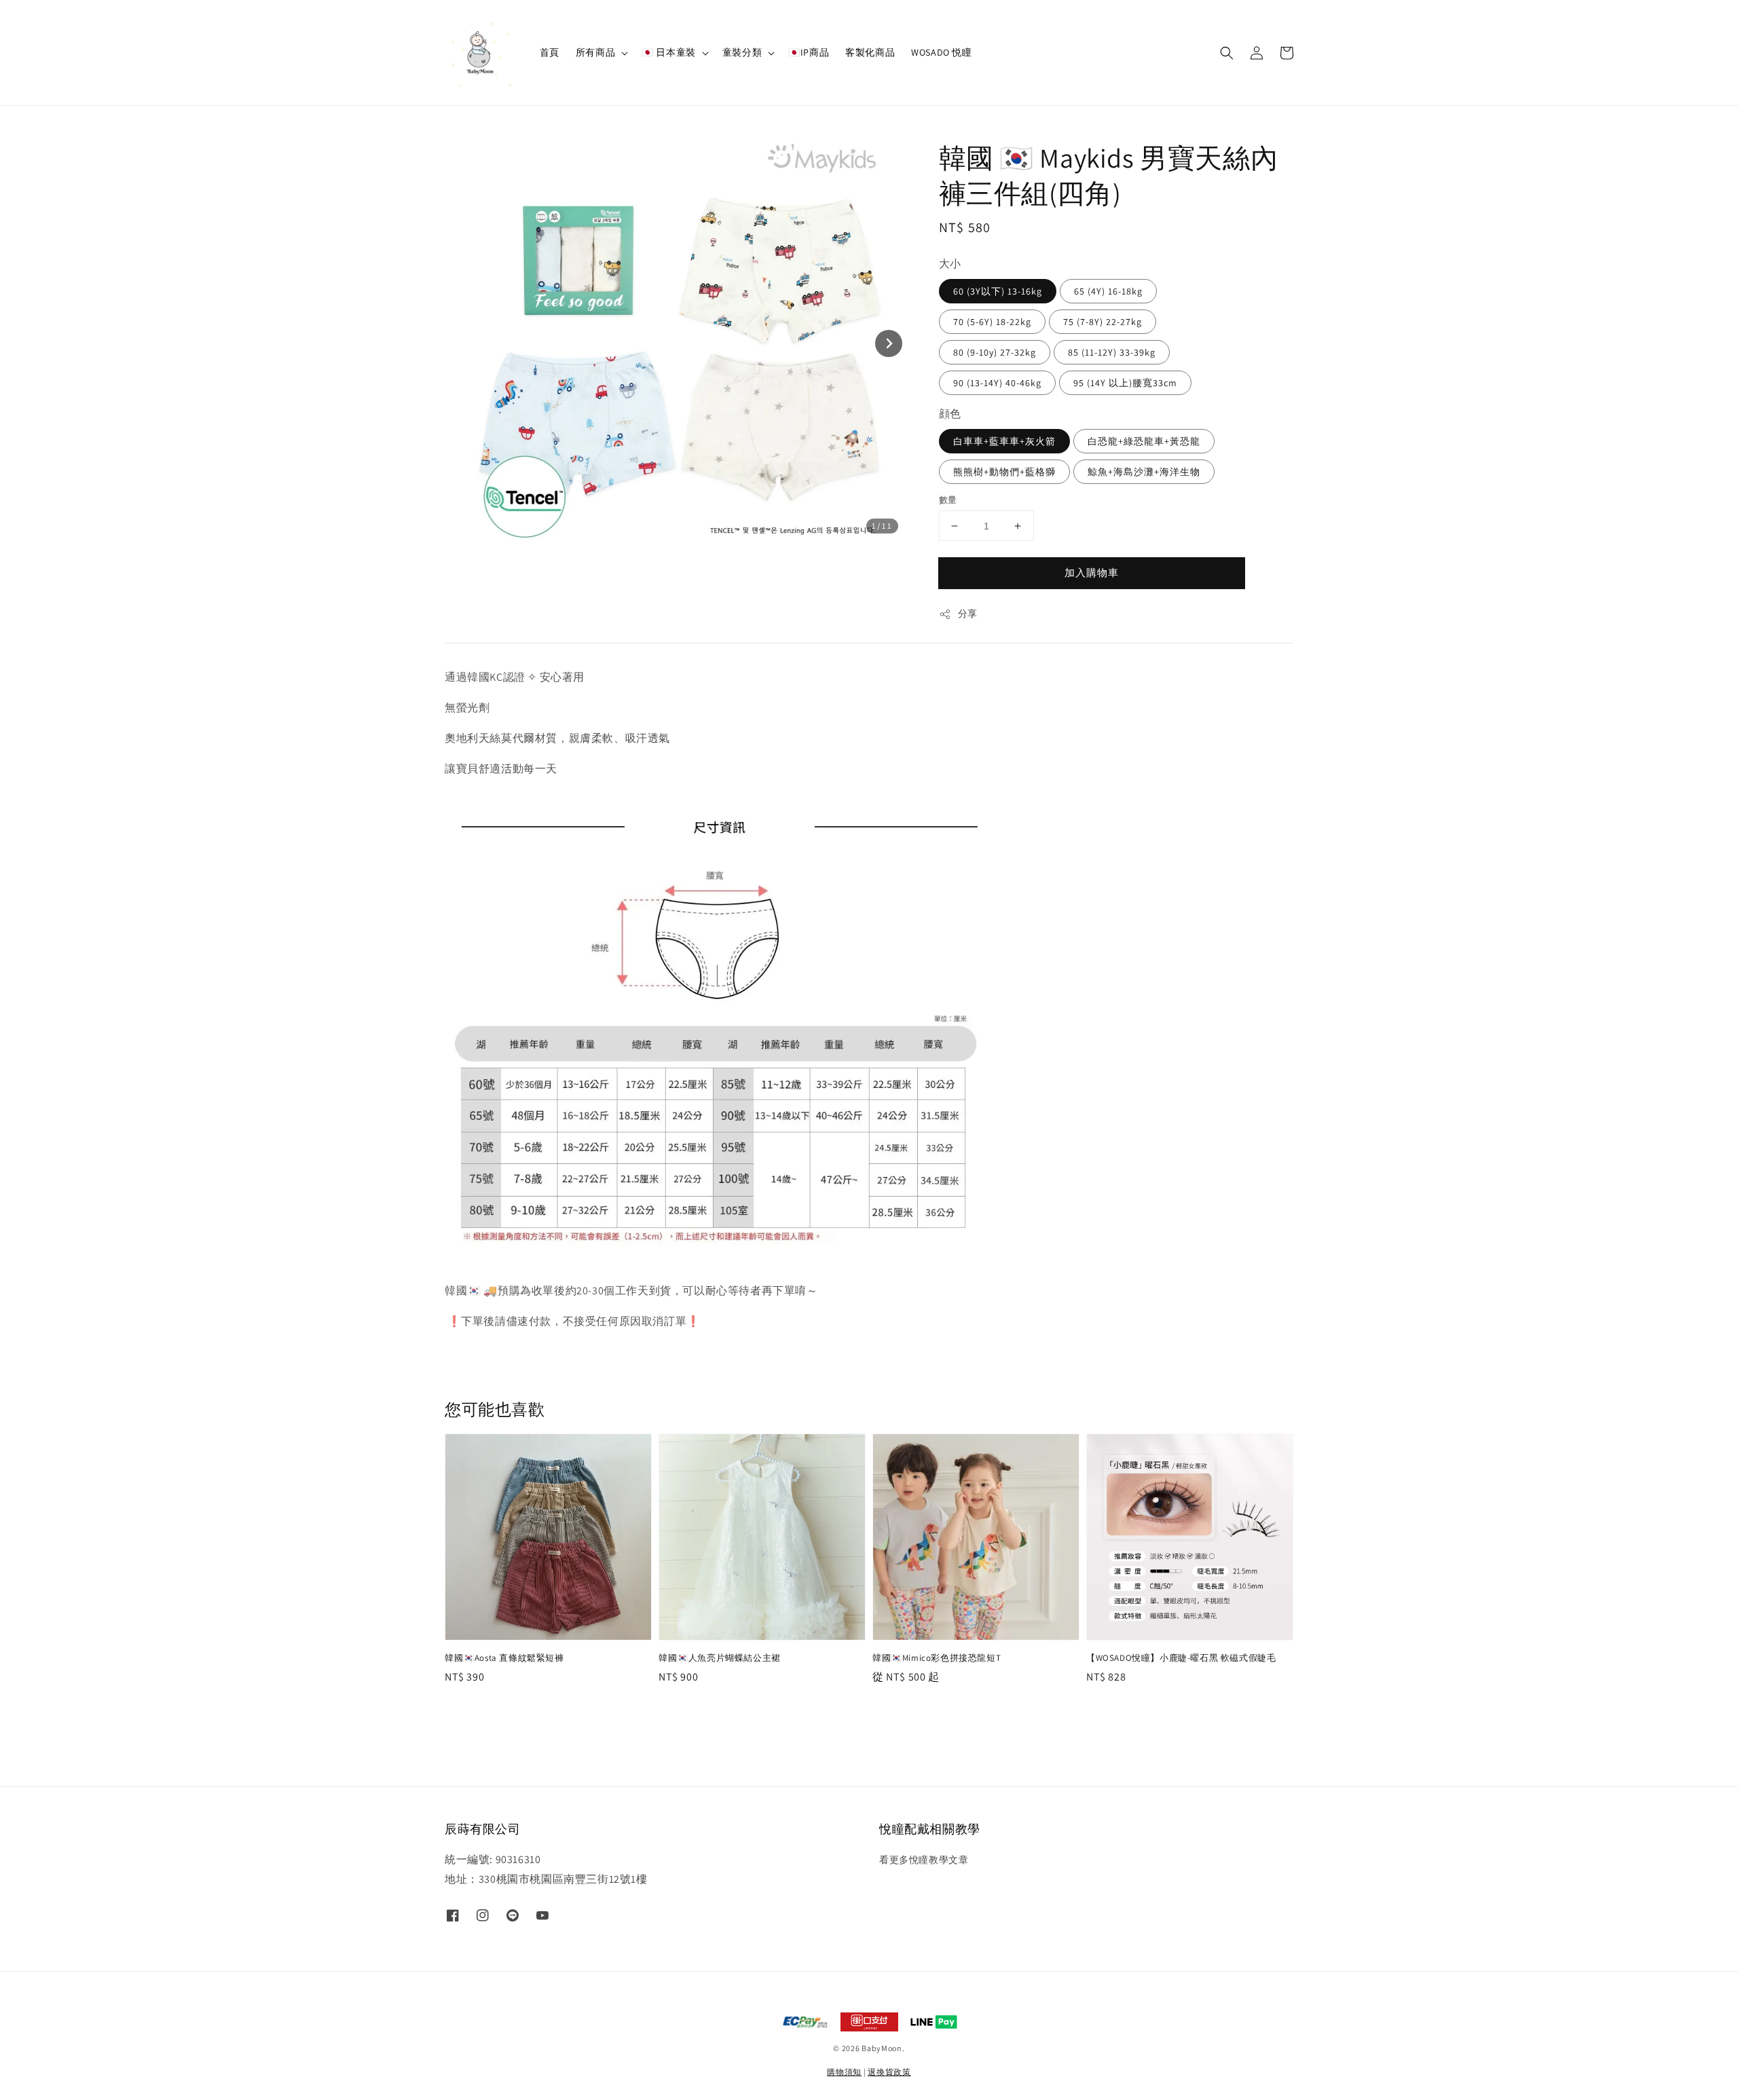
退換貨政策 (889, 2072)
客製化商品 (870, 52)
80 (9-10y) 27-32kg (995, 352)
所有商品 (595, 52)
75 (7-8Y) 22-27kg (1103, 322)
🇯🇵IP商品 (809, 52)
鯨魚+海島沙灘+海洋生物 (1144, 472)
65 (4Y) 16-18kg (1108, 291)
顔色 (950, 414)
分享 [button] (968, 614)
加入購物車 (1092, 573)
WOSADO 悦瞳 (941, 52)
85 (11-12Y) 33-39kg (1112, 352)
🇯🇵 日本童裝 (669, 52)
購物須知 (844, 2072)
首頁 (550, 52)
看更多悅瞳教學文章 (924, 1860)
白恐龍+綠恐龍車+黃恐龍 (1144, 441)
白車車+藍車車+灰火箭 (1004, 441)
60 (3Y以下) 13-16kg (998, 291)
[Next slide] (889, 343)
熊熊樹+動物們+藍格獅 (1004, 472)
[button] (1227, 53)
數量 (948, 500)
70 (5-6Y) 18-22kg (992, 322)
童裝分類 (742, 52)
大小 (950, 264)
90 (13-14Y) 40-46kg (997, 383)
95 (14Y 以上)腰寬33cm (1125, 383)
